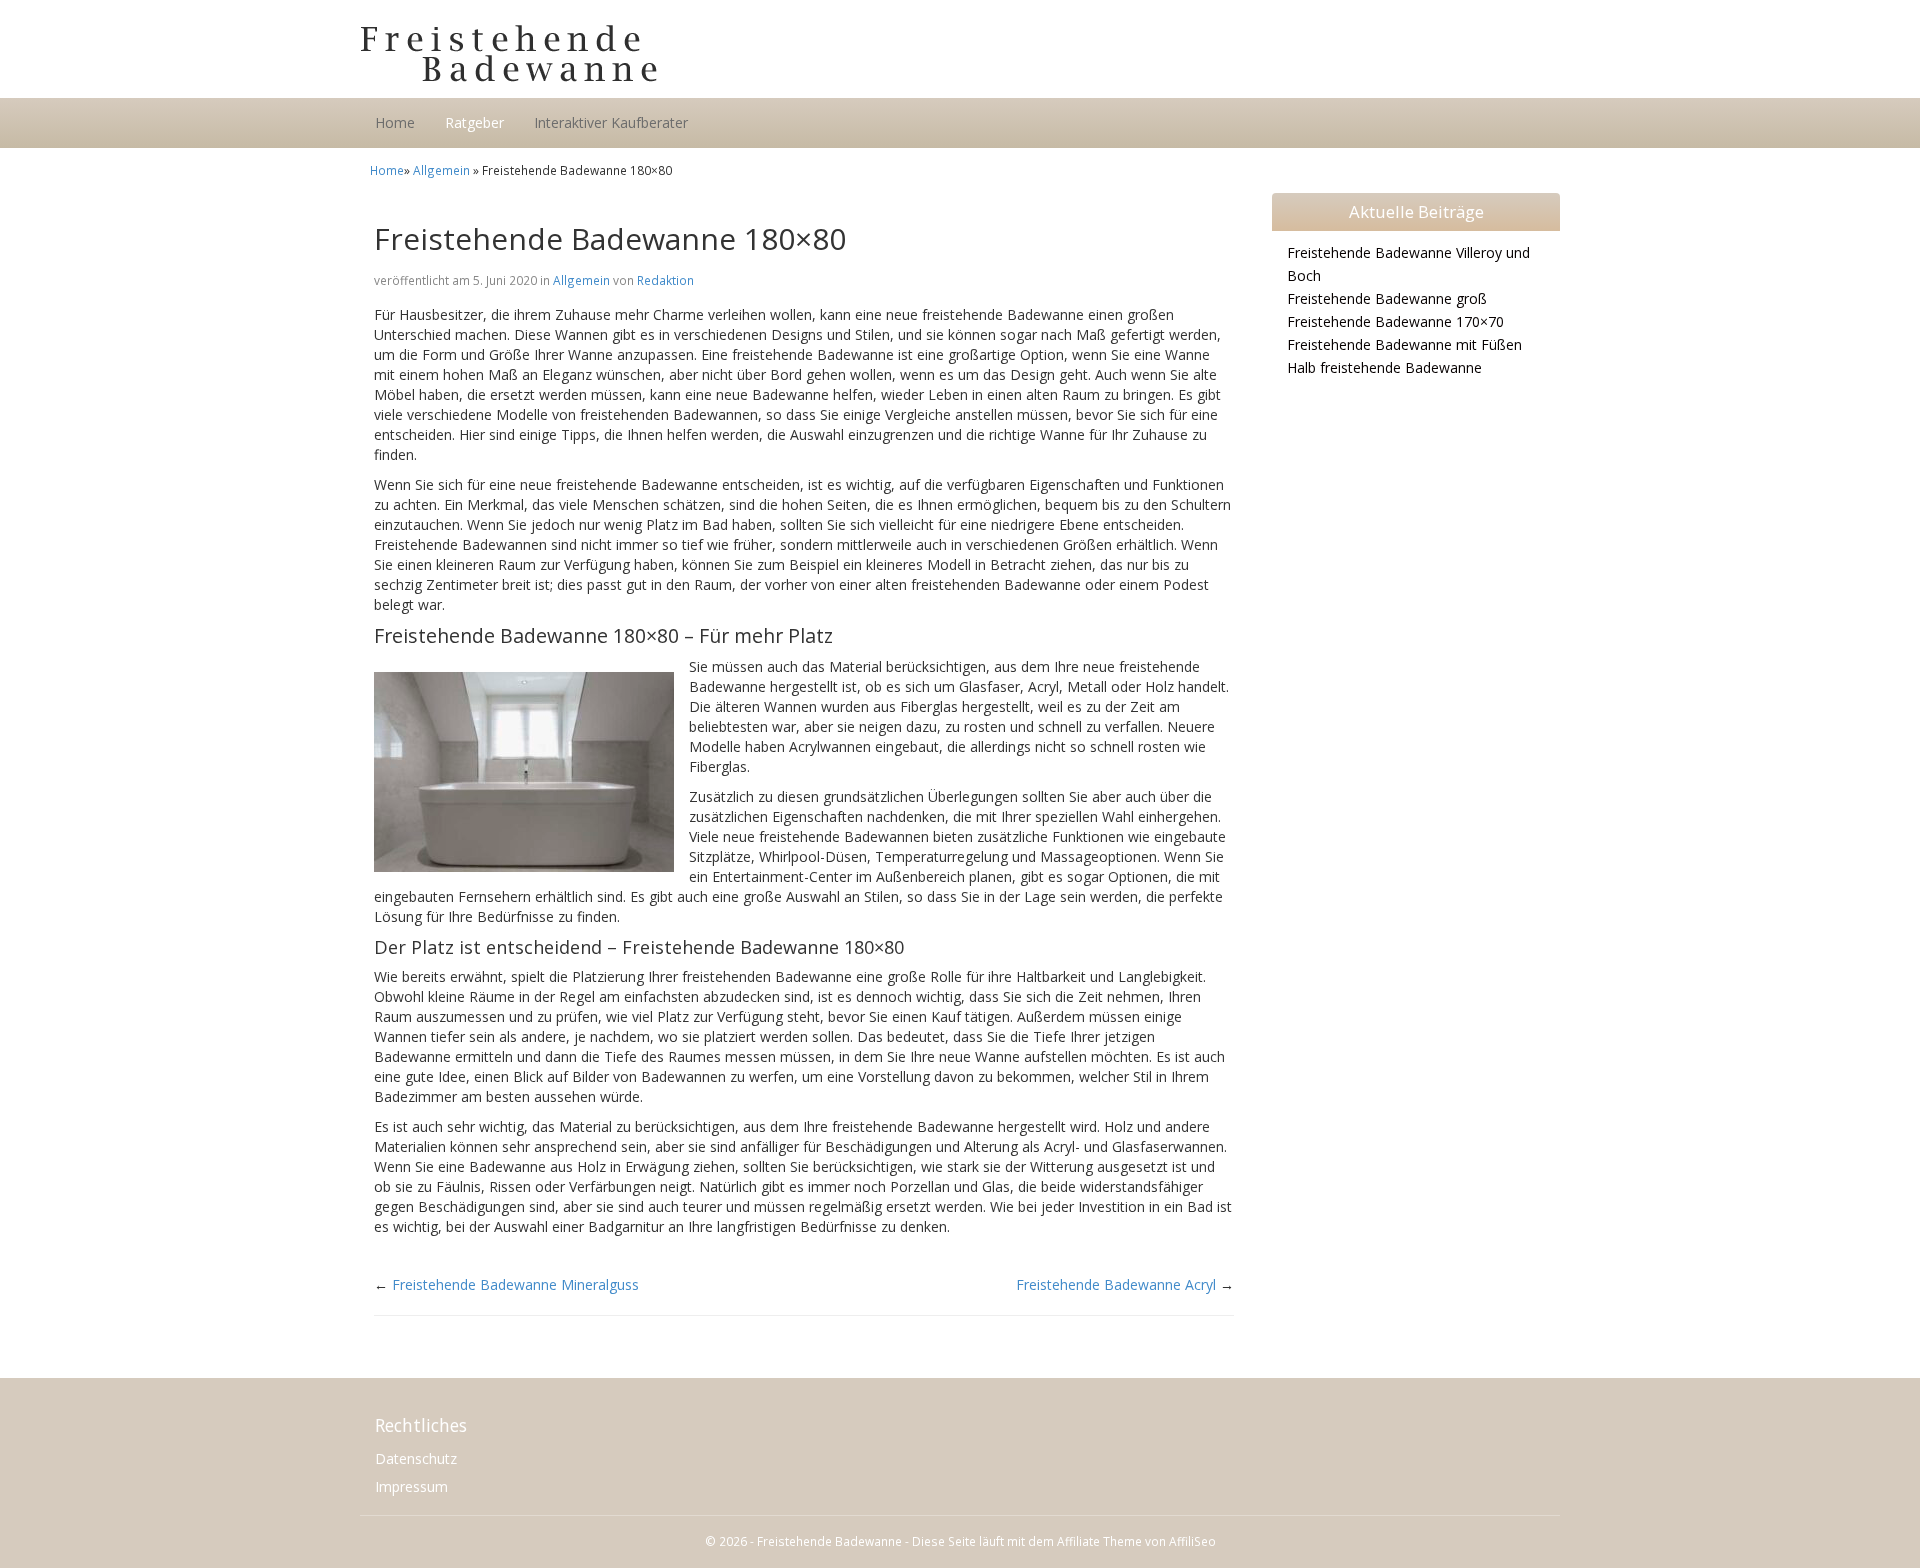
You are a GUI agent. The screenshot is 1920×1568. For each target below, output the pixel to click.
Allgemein (441, 170)
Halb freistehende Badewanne (1384, 367)
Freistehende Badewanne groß (1387, 298)
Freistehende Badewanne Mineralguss (515, 1284)
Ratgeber (474, 122)
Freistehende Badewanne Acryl (1116, 1284)
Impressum (411, 1486)
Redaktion (665, 280)
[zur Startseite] (610, 54)
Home (395, 122)
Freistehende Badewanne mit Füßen (1404, 344)
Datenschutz (416, 1458)
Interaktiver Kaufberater (611, 122)
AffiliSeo (1192, 1541)
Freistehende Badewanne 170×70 (1395, 321)
